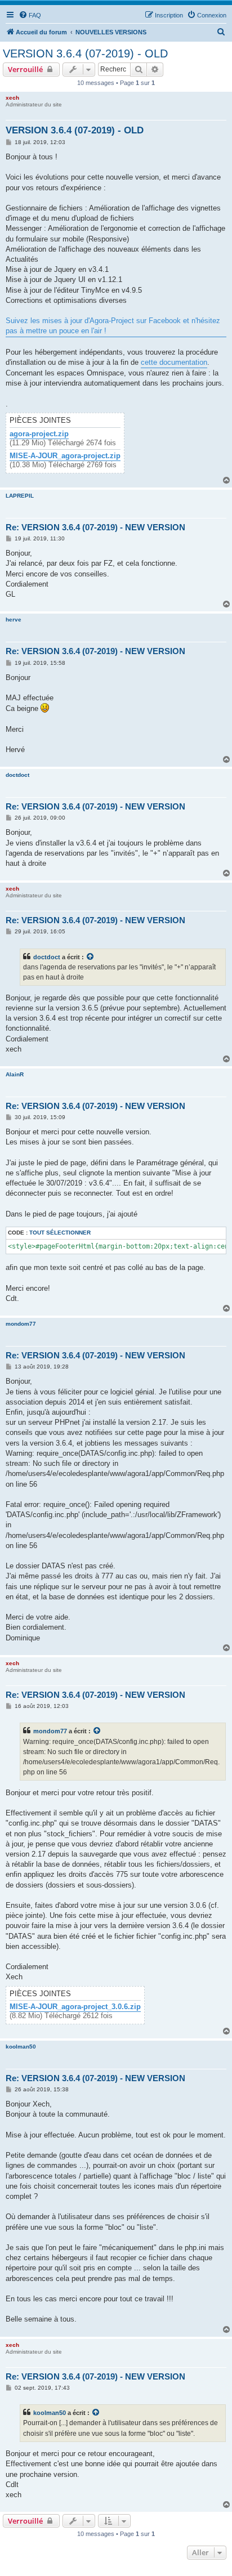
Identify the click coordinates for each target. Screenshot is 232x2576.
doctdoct (17, 775)
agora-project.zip (39, 434)
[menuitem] (30, 15)
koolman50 (21, 2047)
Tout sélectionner (60, 1233)
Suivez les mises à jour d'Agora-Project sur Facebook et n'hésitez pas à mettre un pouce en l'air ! (113, 326)
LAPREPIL (20, 496)
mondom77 (21, 1324)
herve (14, 620)
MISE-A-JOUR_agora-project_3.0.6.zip (75, 2007)
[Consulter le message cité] (91, 957)
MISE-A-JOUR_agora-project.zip (65, 456)
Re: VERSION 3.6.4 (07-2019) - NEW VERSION (95, 527)
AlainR (15, 1074)
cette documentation (174, 362)
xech (12, 98)
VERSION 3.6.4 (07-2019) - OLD (85, 53)
